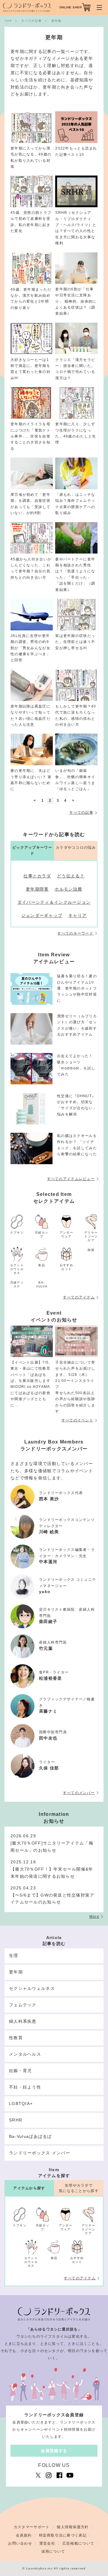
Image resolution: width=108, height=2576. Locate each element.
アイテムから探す (29, 2188)
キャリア (78, 915)
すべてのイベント (77, 1420)
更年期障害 (37, 889)
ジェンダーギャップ (42, 915)
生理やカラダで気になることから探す (79, 2188)
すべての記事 (81, 813)
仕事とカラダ (37, 876)
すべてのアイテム (79, 1297)
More (94, 1917)
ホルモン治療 (68, 889)
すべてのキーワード (75, 933)
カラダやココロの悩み (76, 848)
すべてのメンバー (79, 1793)
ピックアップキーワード (32, 850)
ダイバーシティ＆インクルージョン (54, 902)
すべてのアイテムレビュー (71, 1179)
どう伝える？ (71, 876)
